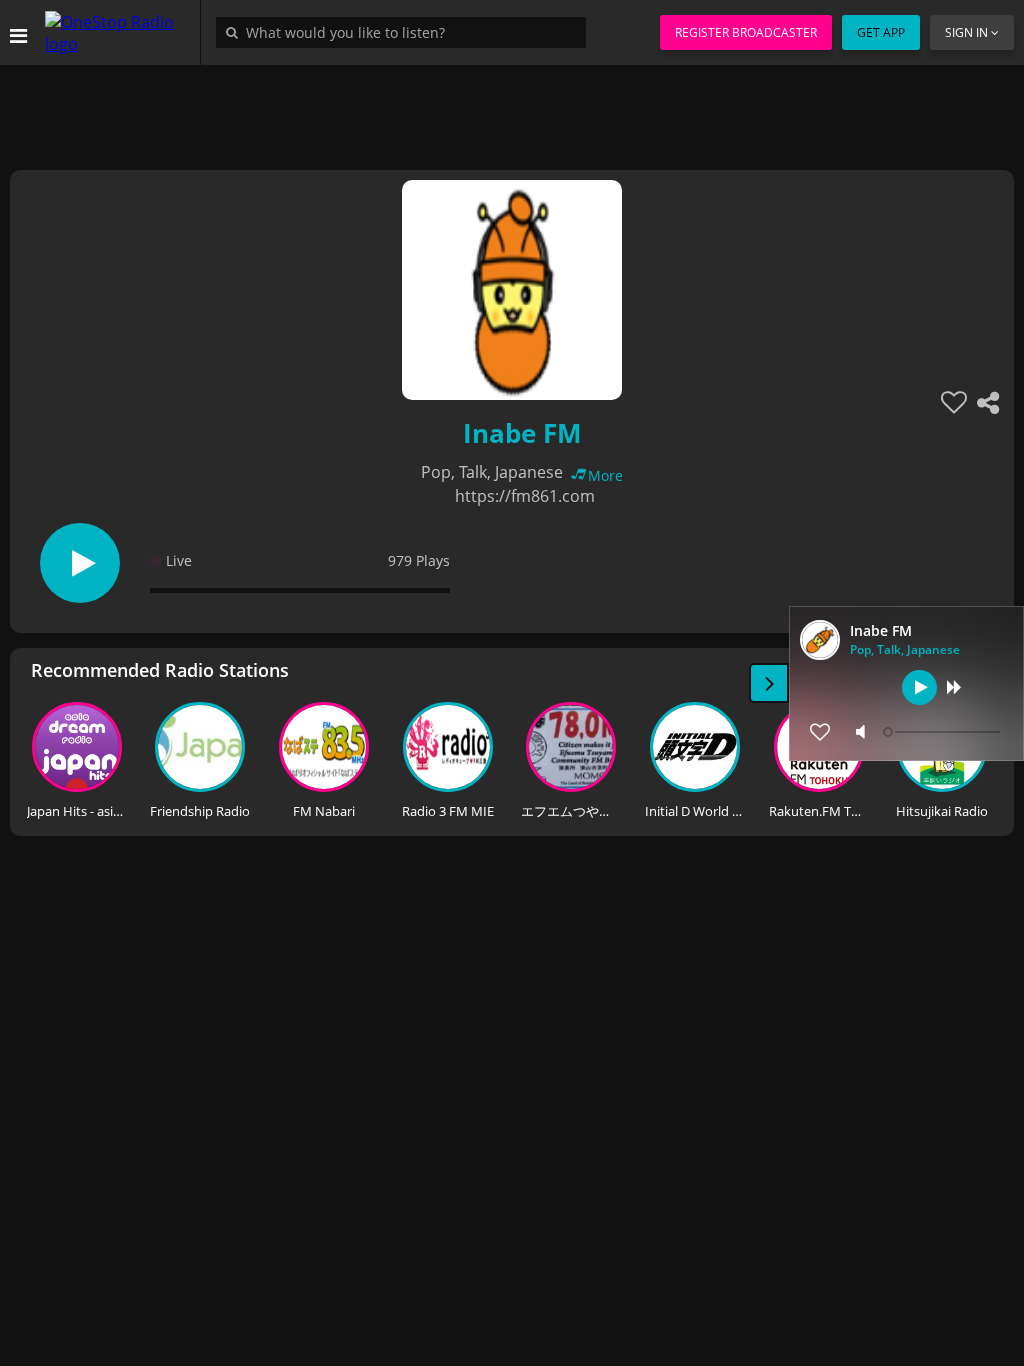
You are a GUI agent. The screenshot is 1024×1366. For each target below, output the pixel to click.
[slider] (944, 732)
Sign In (966, 32)
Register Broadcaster (746, 32)
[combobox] (406, 32)
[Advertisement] (512, 110)
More (605, 475)
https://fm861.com (525, 496)
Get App (881, 32)
